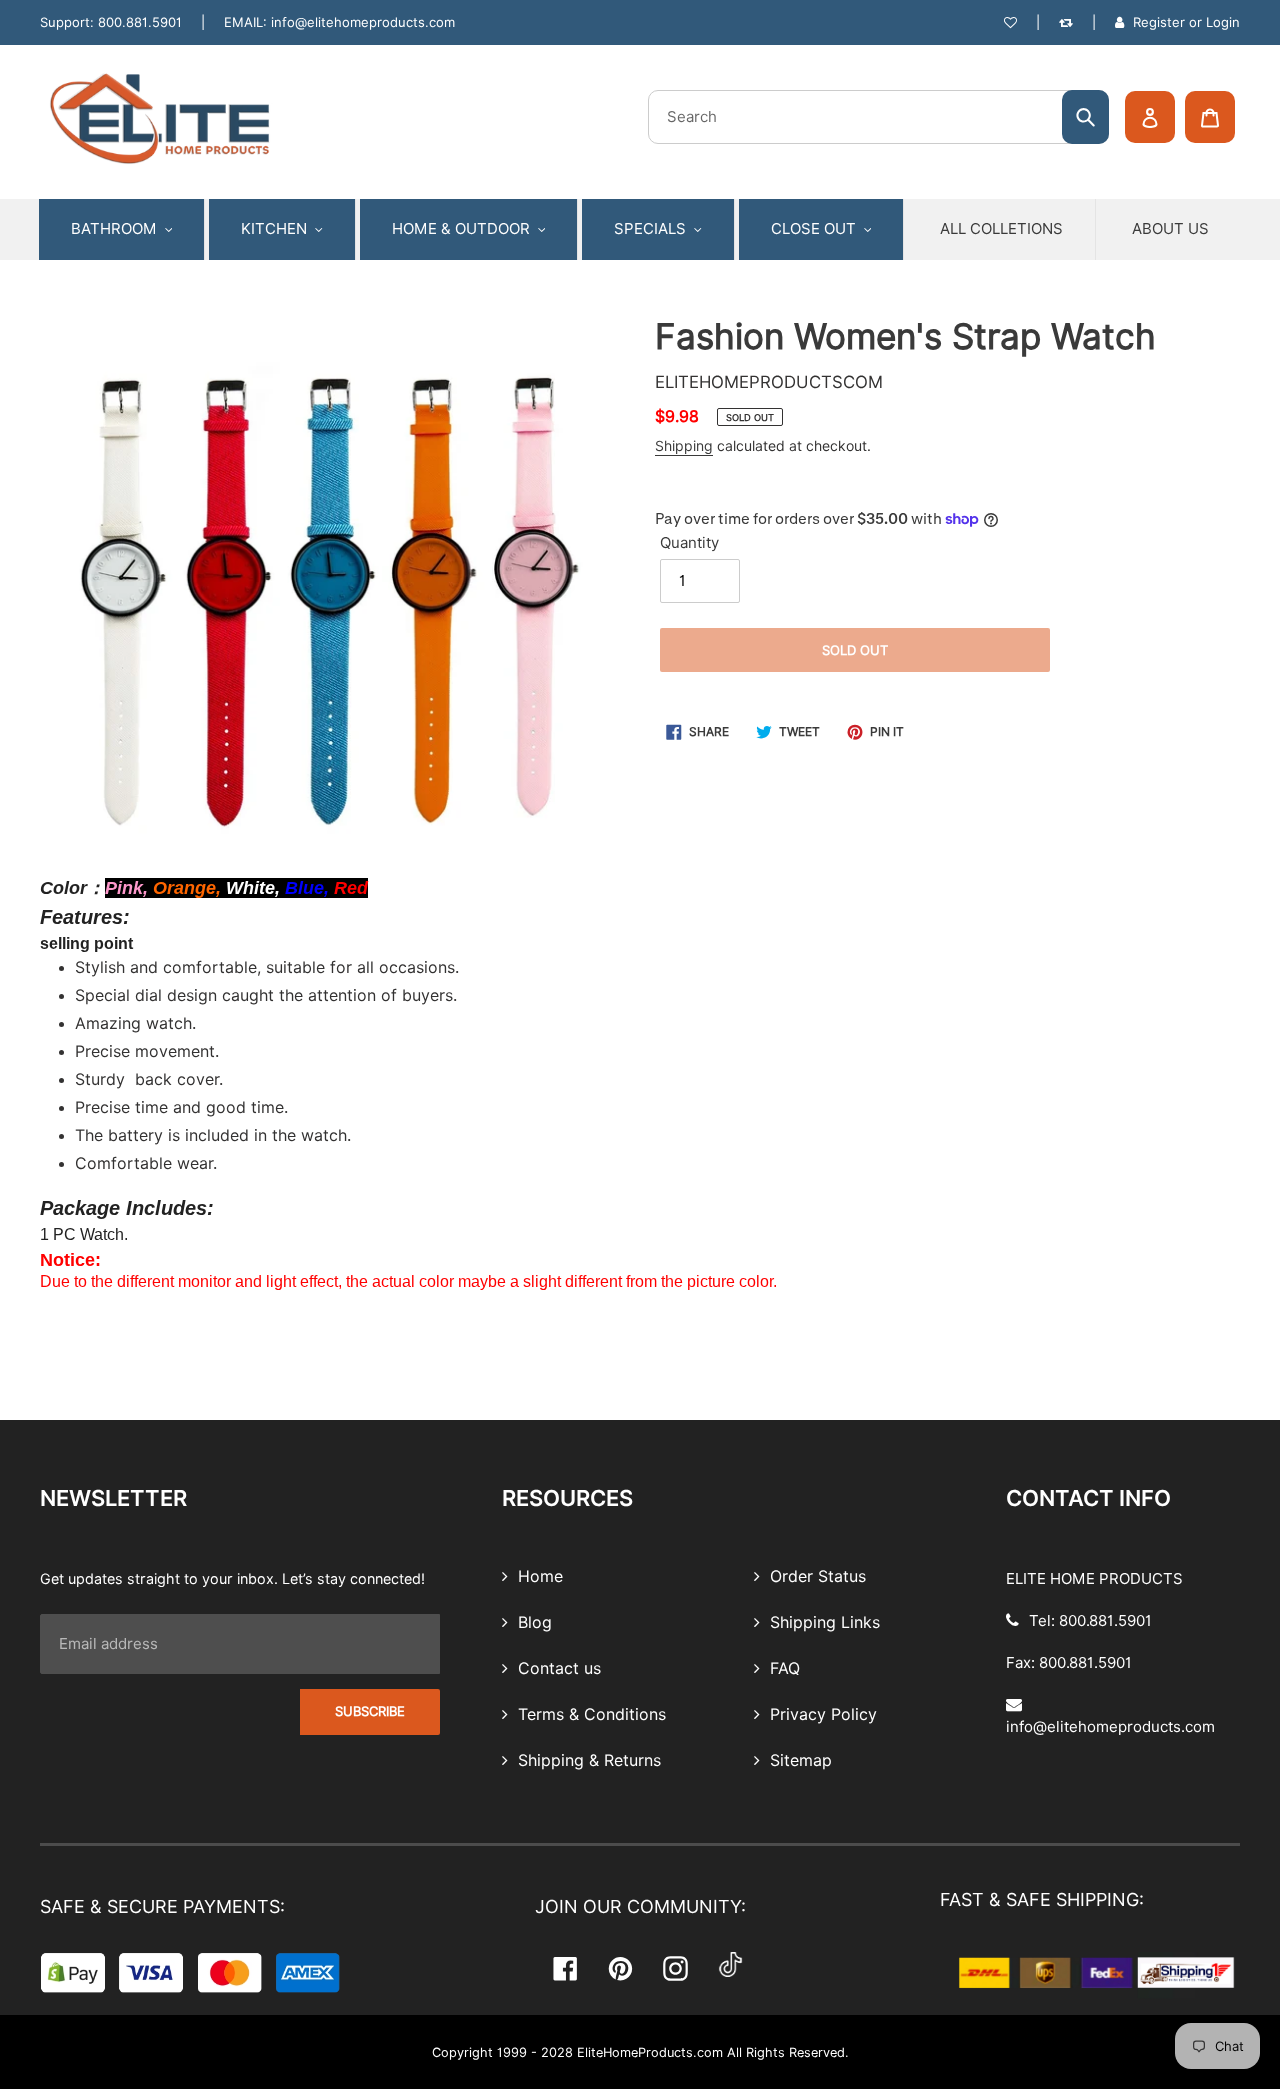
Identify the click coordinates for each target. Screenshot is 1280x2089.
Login (1223, 22)
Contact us (557, 1669)
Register (1159, 22)
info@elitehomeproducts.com (363, 22)
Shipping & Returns (587, 1761)
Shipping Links (822, 1623)
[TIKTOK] (730, 1968)
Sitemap (798, 1761)
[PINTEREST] (620, 1968)
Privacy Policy (821, 1715)
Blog (532, 1623)
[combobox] (878, 117)
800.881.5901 (140, 22)
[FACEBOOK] (565, 1968)
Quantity (689, 543)
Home (538, 1577)
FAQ (782, 1669)
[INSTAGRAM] (675, 1968)
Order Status (815, 1577)
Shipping (684, 446)
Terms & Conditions (589, 1715)
